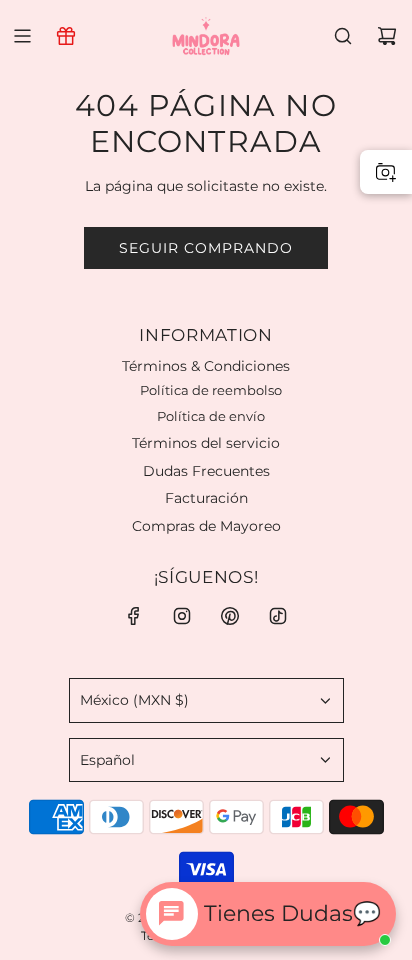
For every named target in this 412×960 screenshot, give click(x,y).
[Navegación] (22, 36)
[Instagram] (182, 616)
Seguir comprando (206, 248)
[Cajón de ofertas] (66, 36)
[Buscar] (343, 36)
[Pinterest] (230, 616)
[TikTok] (278, 616)
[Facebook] (134, 616)
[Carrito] (387, 36)
